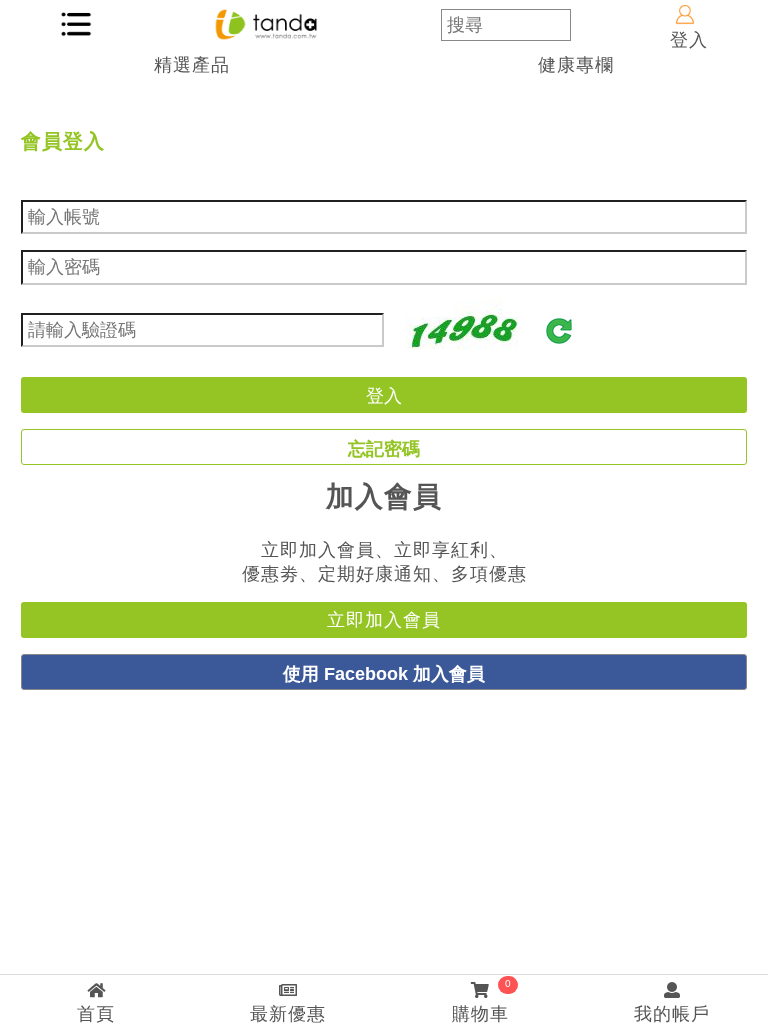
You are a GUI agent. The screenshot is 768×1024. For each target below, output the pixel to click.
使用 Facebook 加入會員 (384, 673)
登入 (689, 40)
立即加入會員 (384, 620)
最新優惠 (288, 1014)
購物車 (482, 1001)
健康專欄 (576, 65)
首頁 (96, 1014)
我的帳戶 (672, 1014)
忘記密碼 (384, 448)
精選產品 (192, 65)
